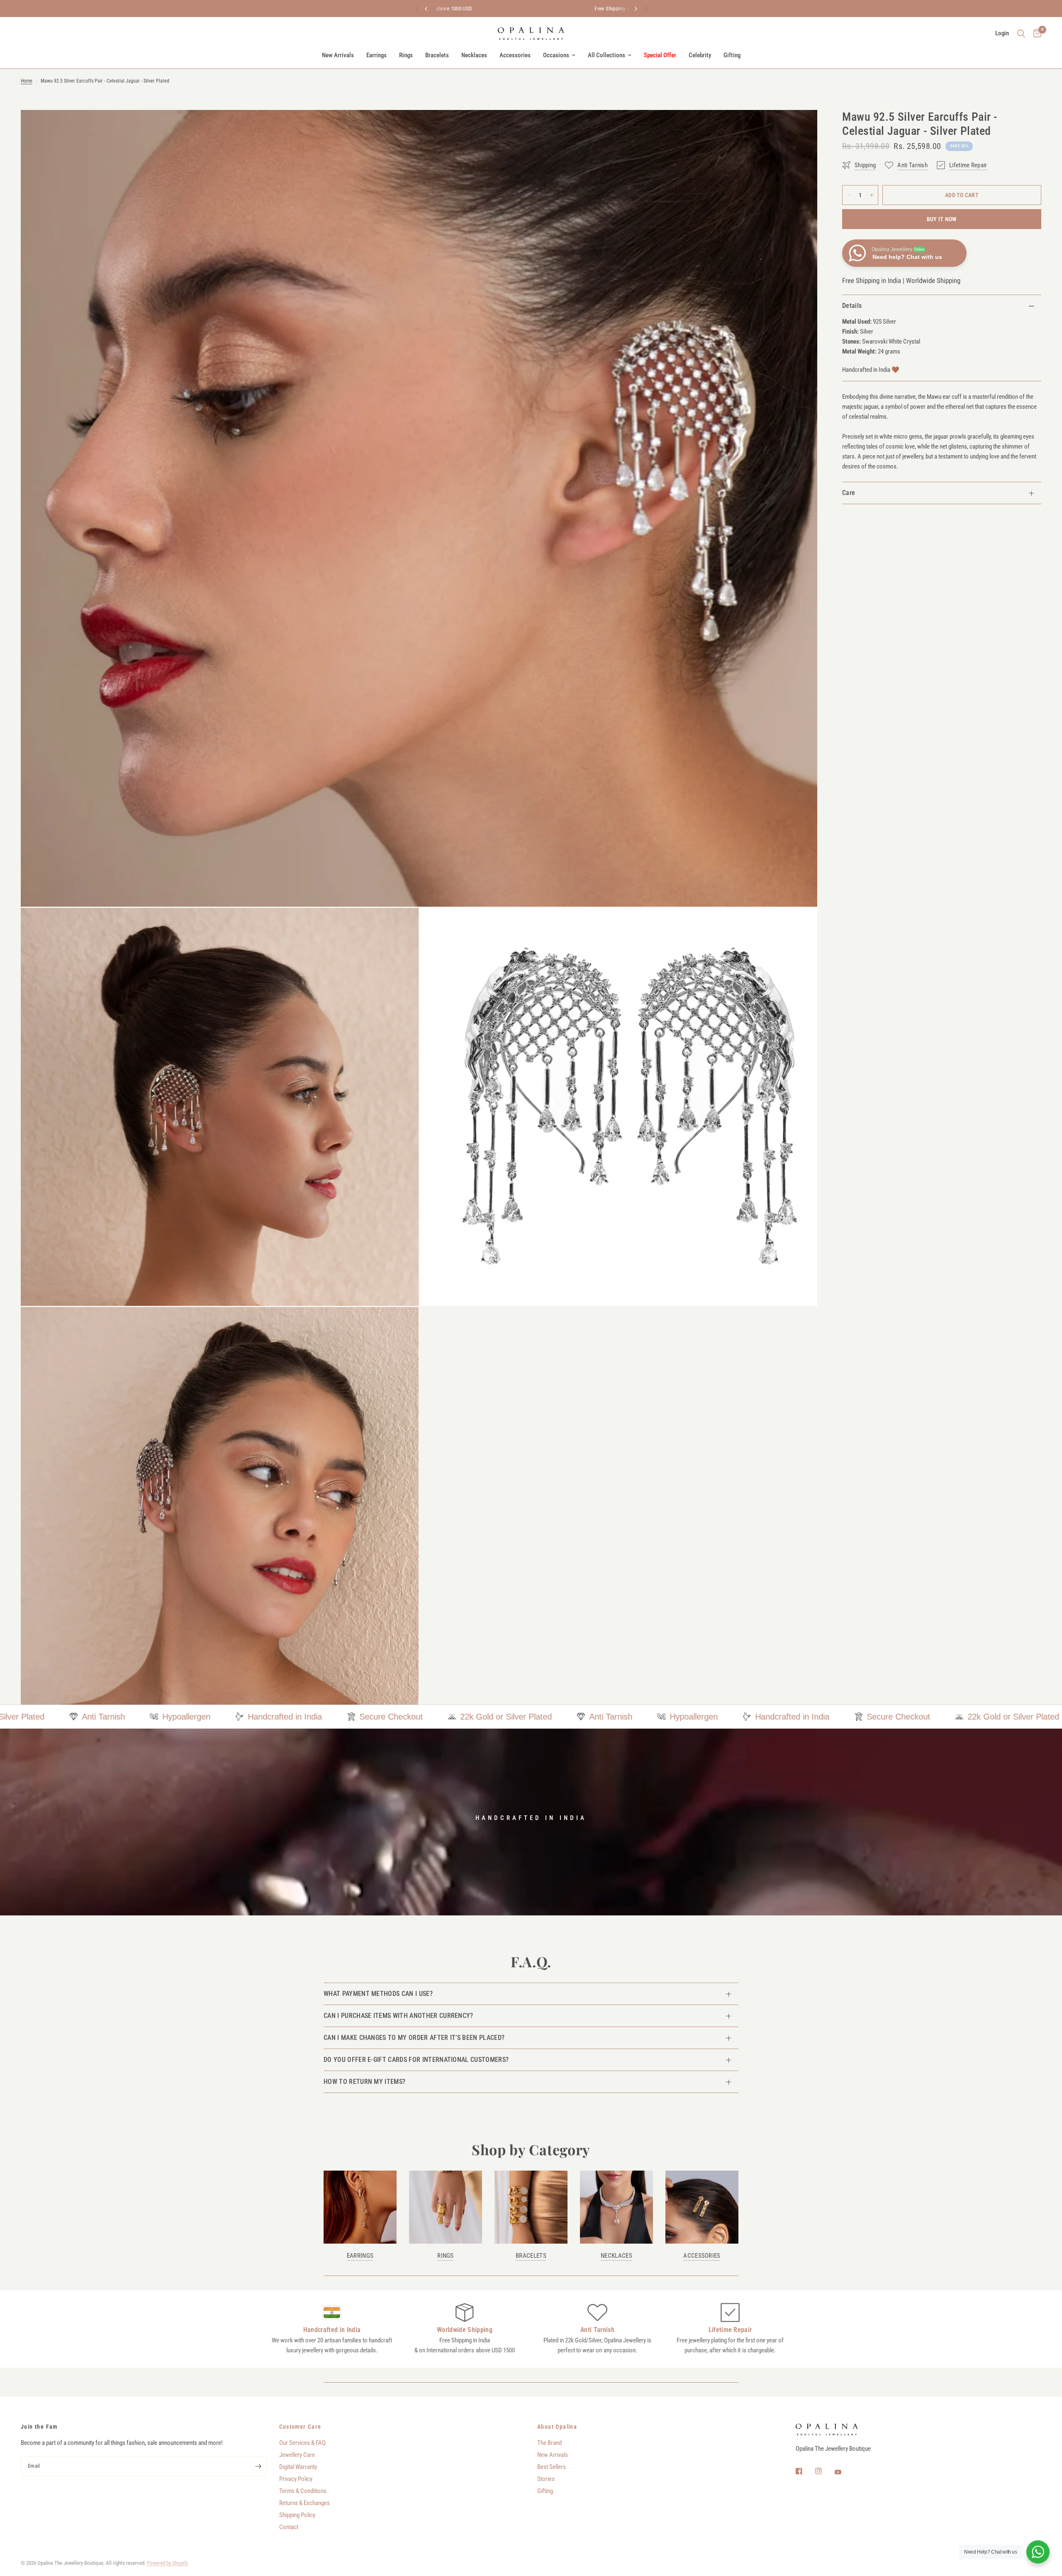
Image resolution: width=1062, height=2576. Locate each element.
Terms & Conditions (303, 2491)
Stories (546, 2479)
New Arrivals (338, 55)
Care (849, 493)
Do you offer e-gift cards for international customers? (416, 2060)
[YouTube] (844, 2472)
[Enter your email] (258, 2466)
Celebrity (700, 55)
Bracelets (437, 55)
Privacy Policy (296, 2479)
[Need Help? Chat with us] (1038, 2552)
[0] (1035, 34)
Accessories (515, 55)
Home (27, 81)
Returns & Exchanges (304, 2503)
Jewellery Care (297, 2455)
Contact (289, 2527)
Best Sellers (552, 2467)
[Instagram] (824, 2471)
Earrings (376, 55)
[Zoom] (800, 127)
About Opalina (557, 2427)
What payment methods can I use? (378, 1994)
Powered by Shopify (167, 2563)
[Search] (1021, 34)
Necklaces (474, 55)
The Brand (549, 2443)
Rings (406, 55)
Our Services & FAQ (302, 2443)
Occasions (556, 55)
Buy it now (942, 219)
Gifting (732, 55)
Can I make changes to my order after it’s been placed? (414, 2038)
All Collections (607, 55)
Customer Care (300, 2427)
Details (852, 306)
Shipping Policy (297, 2515)
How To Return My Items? (364, 2082)
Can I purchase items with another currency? (398, 2016)
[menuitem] (338, 55)
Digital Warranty (298, 2467)
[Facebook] (805, 2471)
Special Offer (660, 55)
